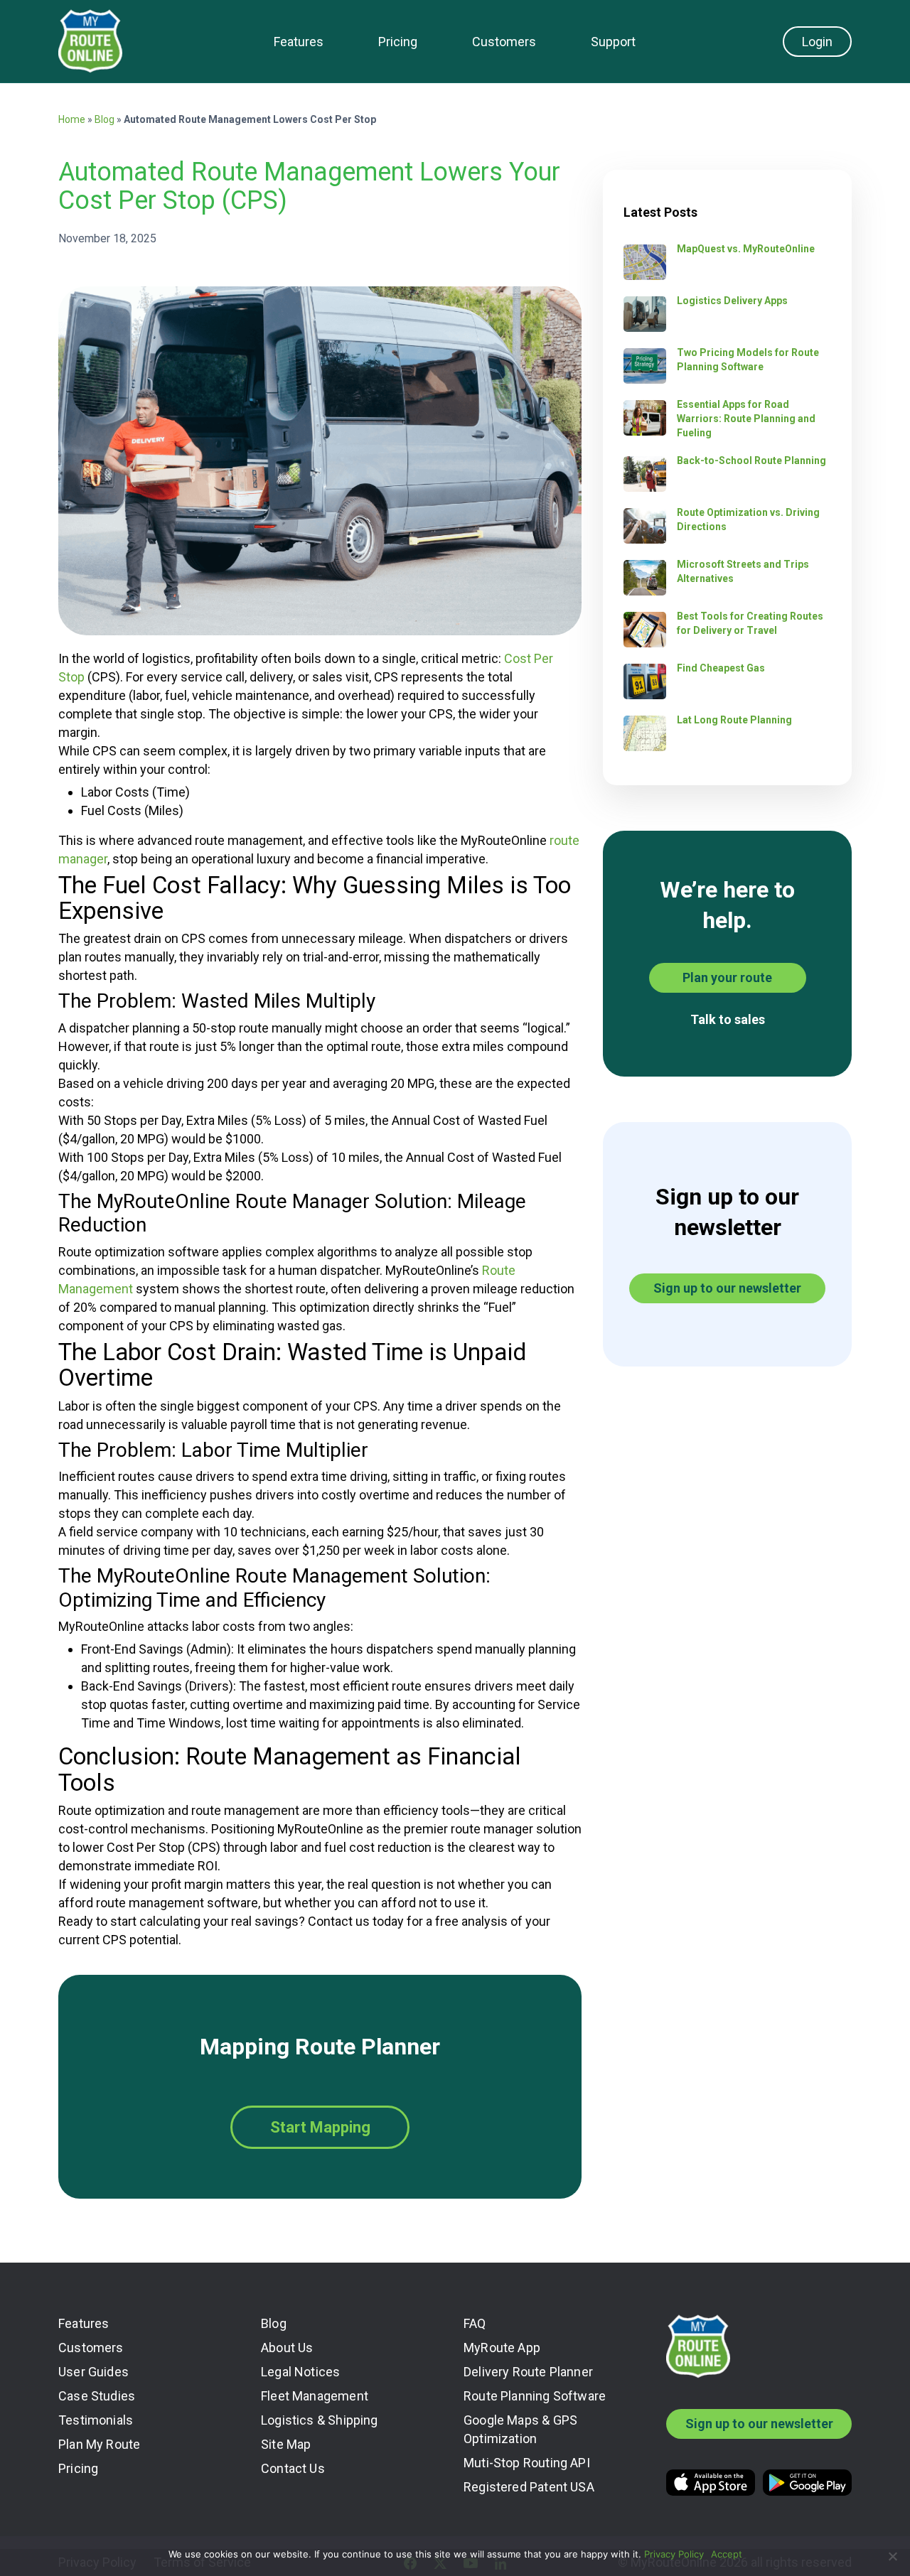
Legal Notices (300, 2372)
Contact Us (293, 2468)
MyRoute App (502, 2348)
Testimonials (96, 2420)
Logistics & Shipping (320, 2420)
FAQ (475, 2323)
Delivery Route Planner (528, 2372)
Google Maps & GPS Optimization (520, 2429)
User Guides (93, 2372)
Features (299, 42)
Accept (727, 2554)
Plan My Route (99, 2444)
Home (72, 119)
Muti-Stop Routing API (527, 2463)
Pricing (398, 42)
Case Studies (97, 2396)
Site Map (286, 2444)
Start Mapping (320, 2127)
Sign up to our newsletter (727, 1288)
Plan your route (727, 977)
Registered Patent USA (529, 2487)
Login (817, 42)
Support (613, 42)
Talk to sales (728, 1019)
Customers (504, 42)
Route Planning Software (535, 2396)
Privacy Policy (674, 2554)
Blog (105, 119)
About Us (287, 2348)
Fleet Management (315, 2396)
